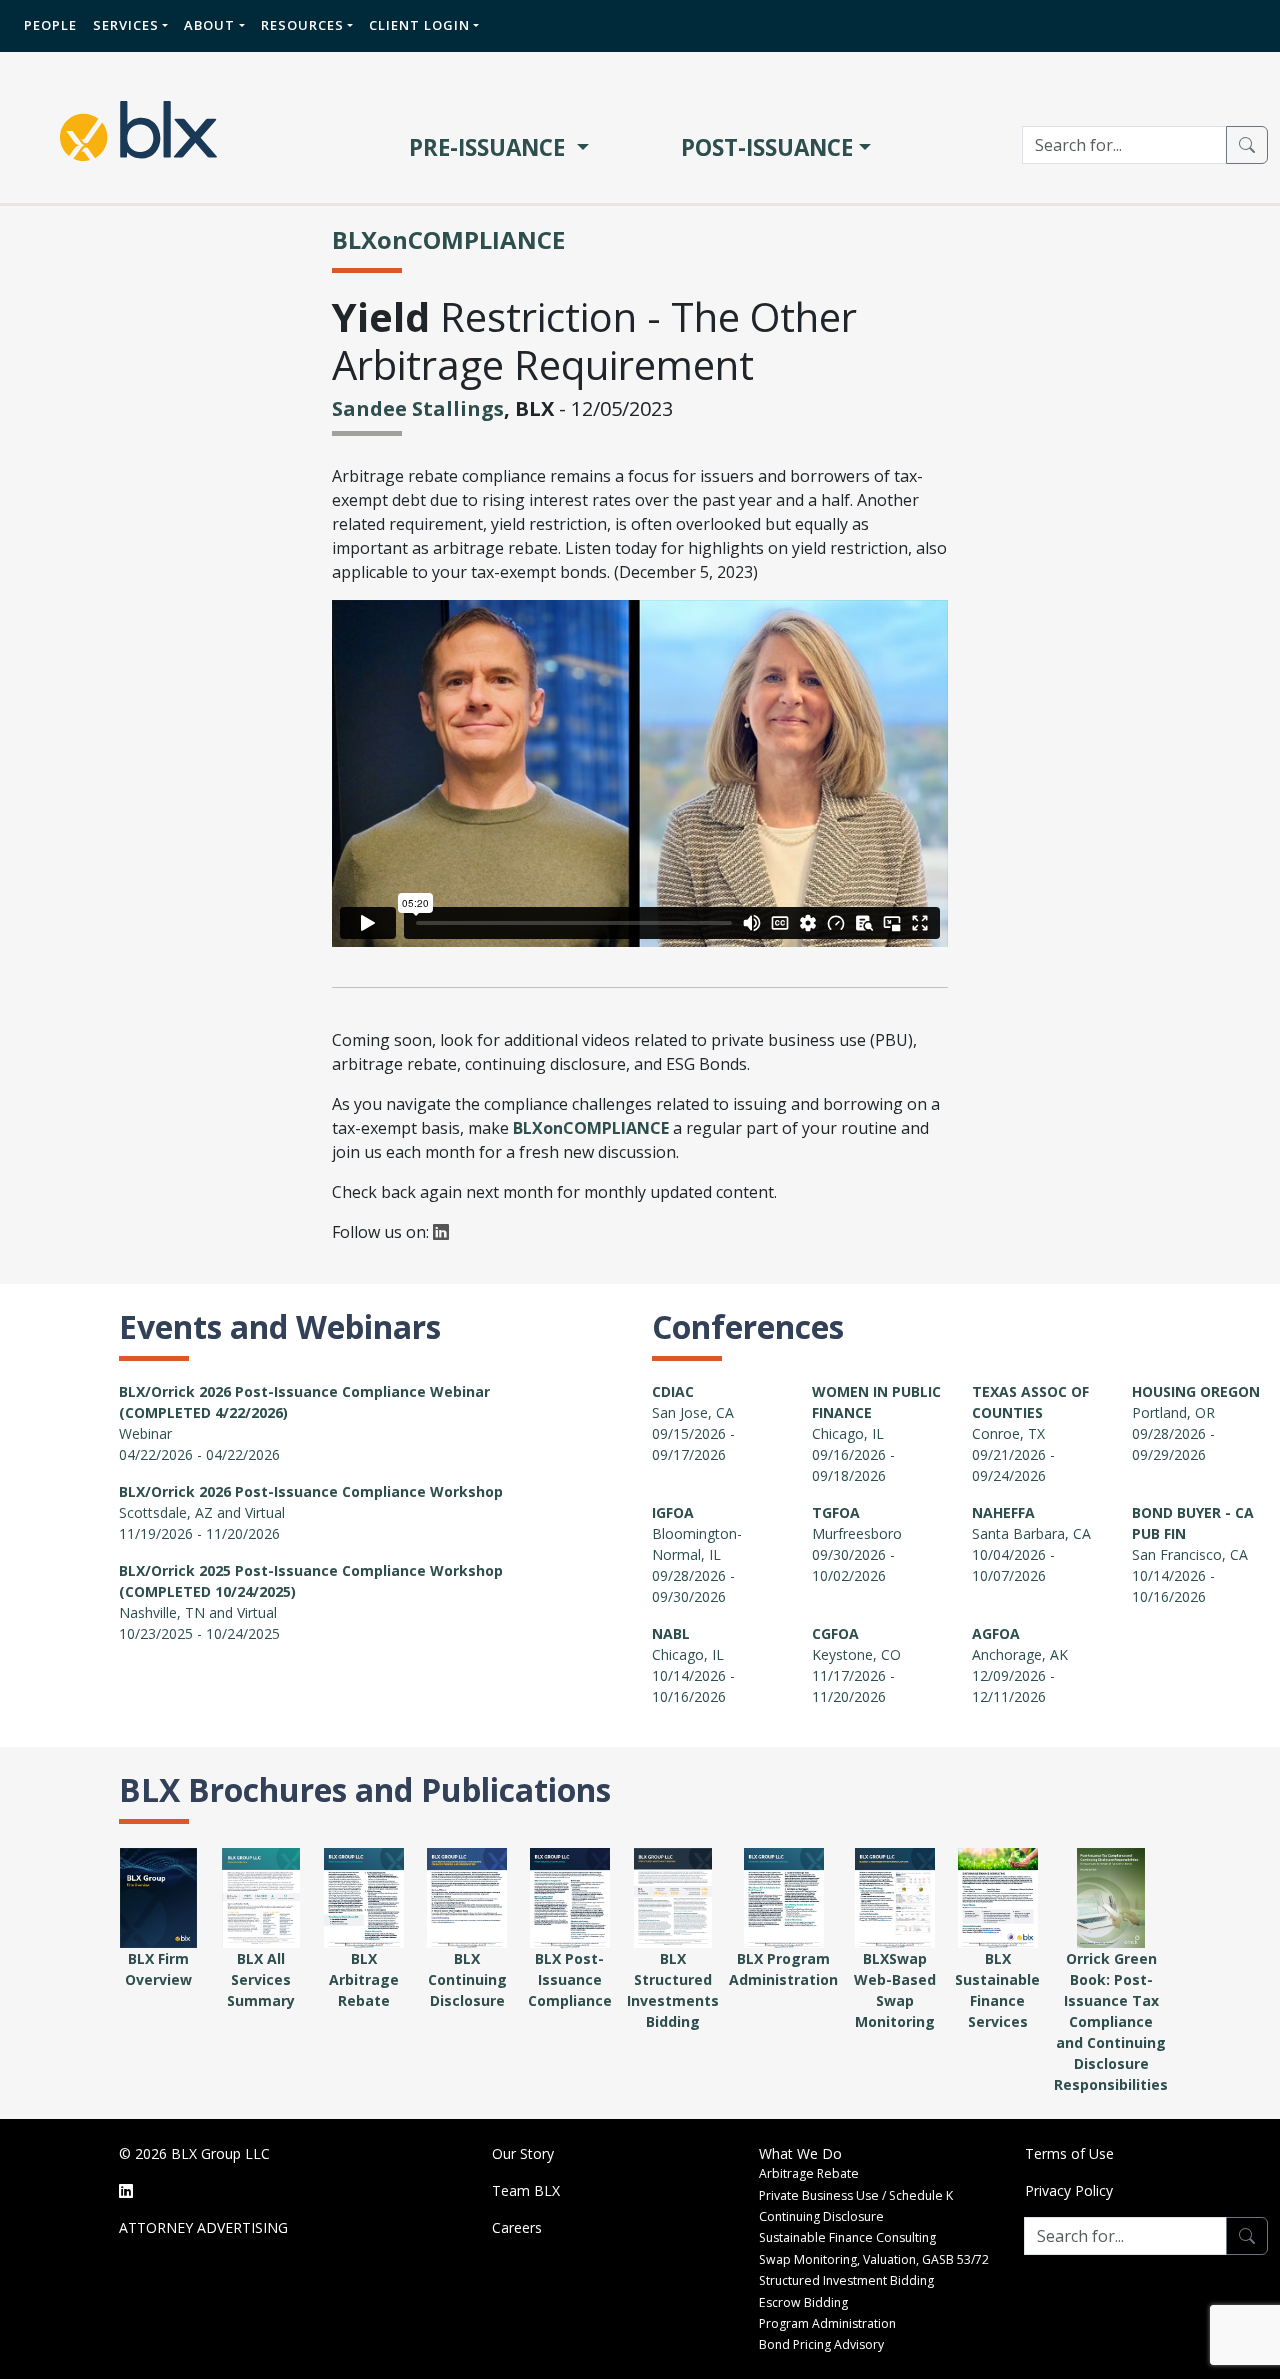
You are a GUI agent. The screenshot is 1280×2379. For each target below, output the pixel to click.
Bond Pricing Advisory (821, 2344)
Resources (302, 25)
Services (126, 25)
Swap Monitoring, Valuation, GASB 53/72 (874, 2259)
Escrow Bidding (803, 2302)
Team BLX (526, 2190)
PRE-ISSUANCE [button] (490, 147)
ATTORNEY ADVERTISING (203, 2227)
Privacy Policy (1069, 2190)
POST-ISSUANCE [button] (767, 147)
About (209, 25)
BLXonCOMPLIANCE (448, 239)
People (50, 25)
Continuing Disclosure (821, 2216)
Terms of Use (1069, 2153)
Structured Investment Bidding (846, 2280)
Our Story (523, 2153)
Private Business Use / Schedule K (856, 2195)
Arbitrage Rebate (809, 2173)
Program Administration (827, 2323)
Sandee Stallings (418, 408)
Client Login (419, 25)
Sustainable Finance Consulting (847, 2237)
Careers (517, 2227)
